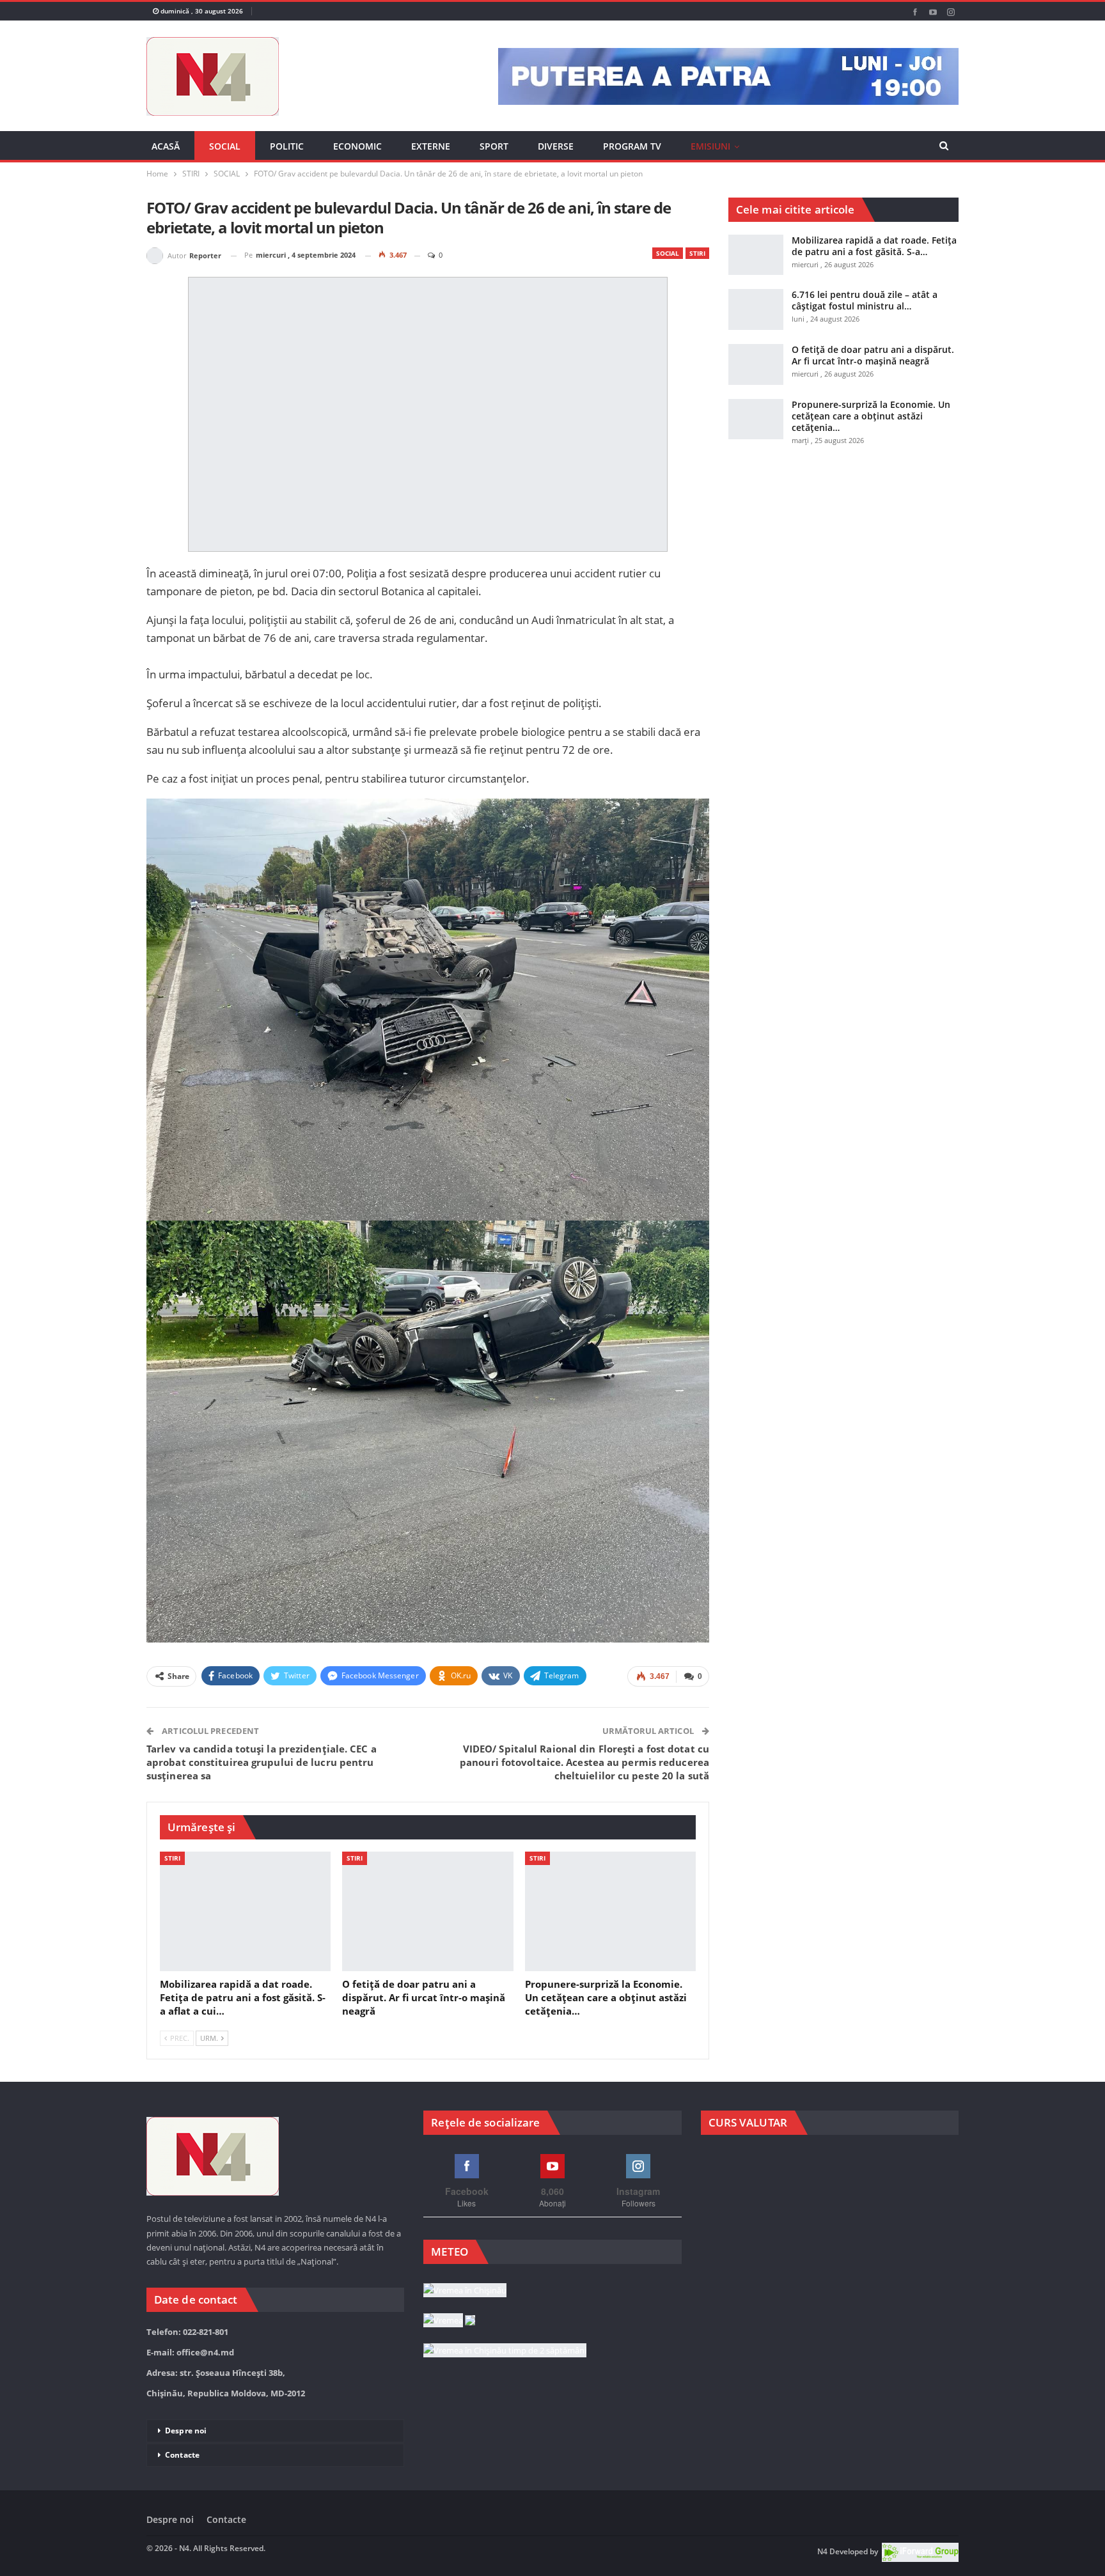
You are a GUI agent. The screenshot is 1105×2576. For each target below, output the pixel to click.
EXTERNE (431, 146)
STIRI (697, 253)
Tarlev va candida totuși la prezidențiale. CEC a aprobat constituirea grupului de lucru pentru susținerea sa (262, 1762)
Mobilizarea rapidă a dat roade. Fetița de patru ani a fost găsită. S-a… (874, 246)
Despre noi (186, 2431)
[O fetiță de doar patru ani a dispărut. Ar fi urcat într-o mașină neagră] (427, 1911)
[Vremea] (449, 2321)
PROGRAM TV (632, 146)
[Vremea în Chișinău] (465, 2291)
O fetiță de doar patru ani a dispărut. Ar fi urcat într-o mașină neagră (873, 355)
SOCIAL (225, 146)
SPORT (494, 146)
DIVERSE (556, 146)
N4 (822, 2551)
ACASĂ (166, 146)
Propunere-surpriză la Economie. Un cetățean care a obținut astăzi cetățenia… (871, 416)
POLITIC (287, 146)
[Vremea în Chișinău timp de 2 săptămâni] (505, 2351)
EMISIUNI (710, 146)
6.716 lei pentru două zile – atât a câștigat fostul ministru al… (865, 300)
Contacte (182, 2455)
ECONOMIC (357, 146)
